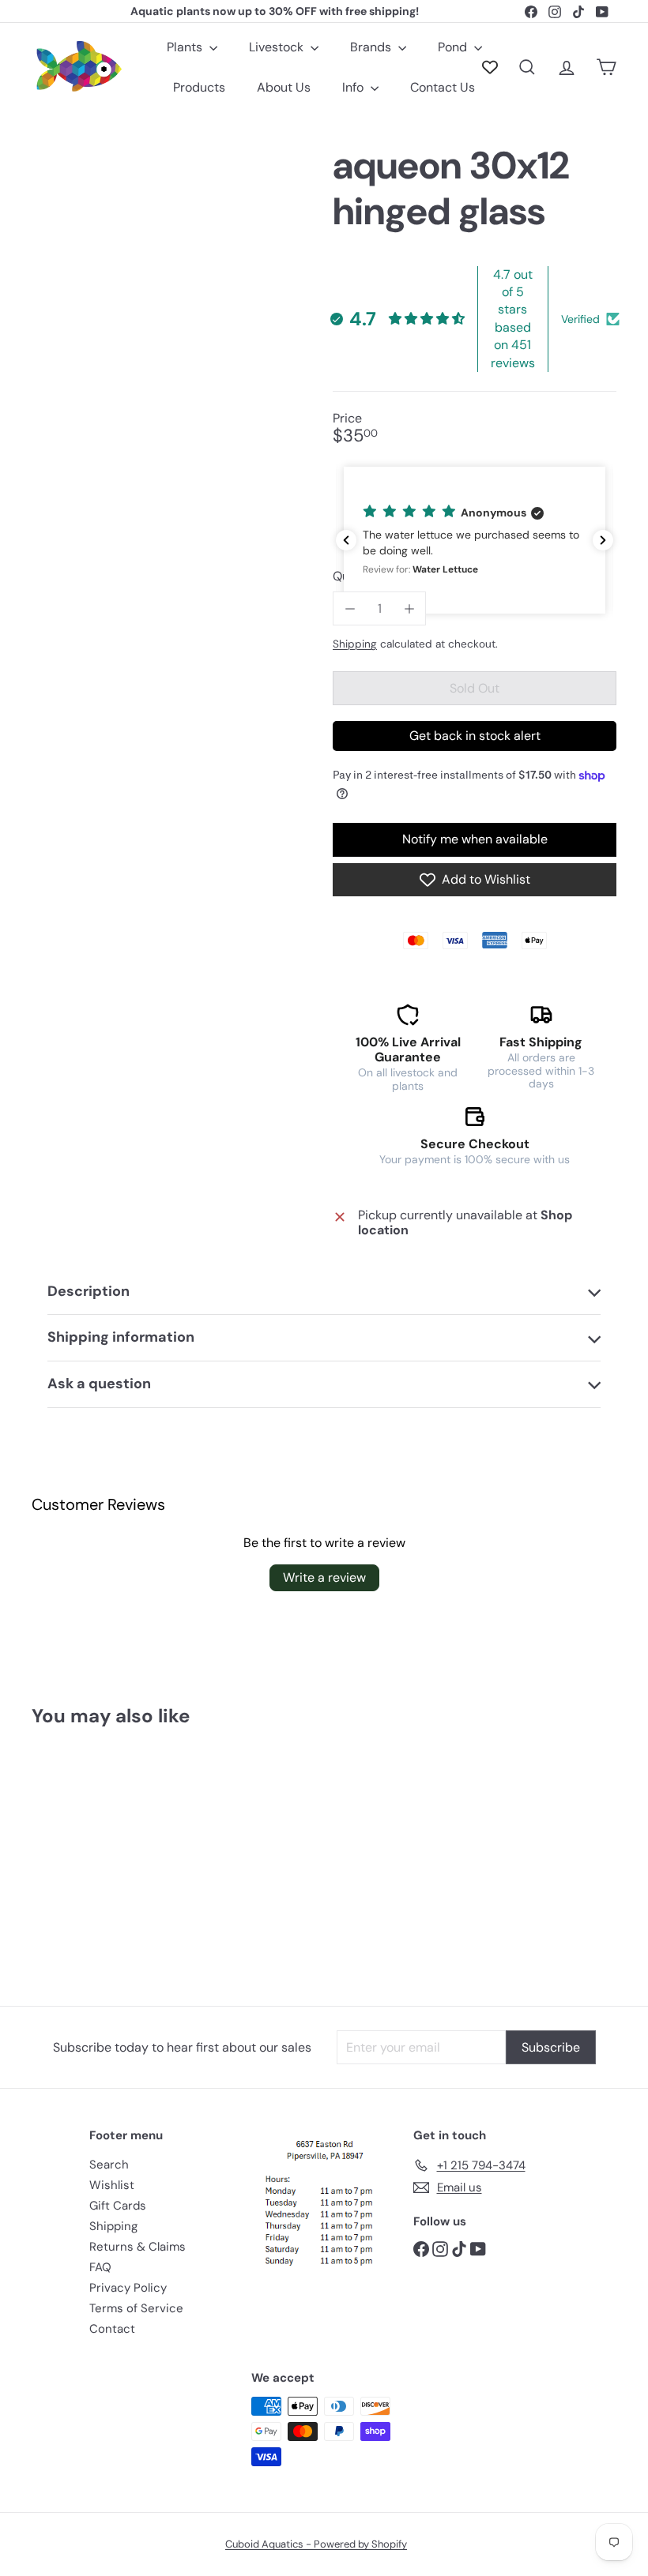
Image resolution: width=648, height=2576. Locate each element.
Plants (186, 47)
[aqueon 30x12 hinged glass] (74, 1855)
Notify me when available (475, 839)
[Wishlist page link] (490, 67)
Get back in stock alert (475, 736)
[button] (475, 540)
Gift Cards (118, 2206)
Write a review (324, 1577)
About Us (284, 87)
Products (199, 87)
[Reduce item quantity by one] (350, 608)
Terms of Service (136, 2308)
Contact (112, 2329)
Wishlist (112, 2185)
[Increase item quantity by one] (409, 608)
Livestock (278, 47)
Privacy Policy (128, 2288)
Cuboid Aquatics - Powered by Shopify (316, 2544)
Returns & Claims (138, 2247)
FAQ (100, 2267)
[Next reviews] (603, 540)
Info (354, 87)
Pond (454, 47)
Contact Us (443, 87)
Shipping (355, 644)
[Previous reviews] (346, 540)
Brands (372, 47)
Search (109, 2165)
